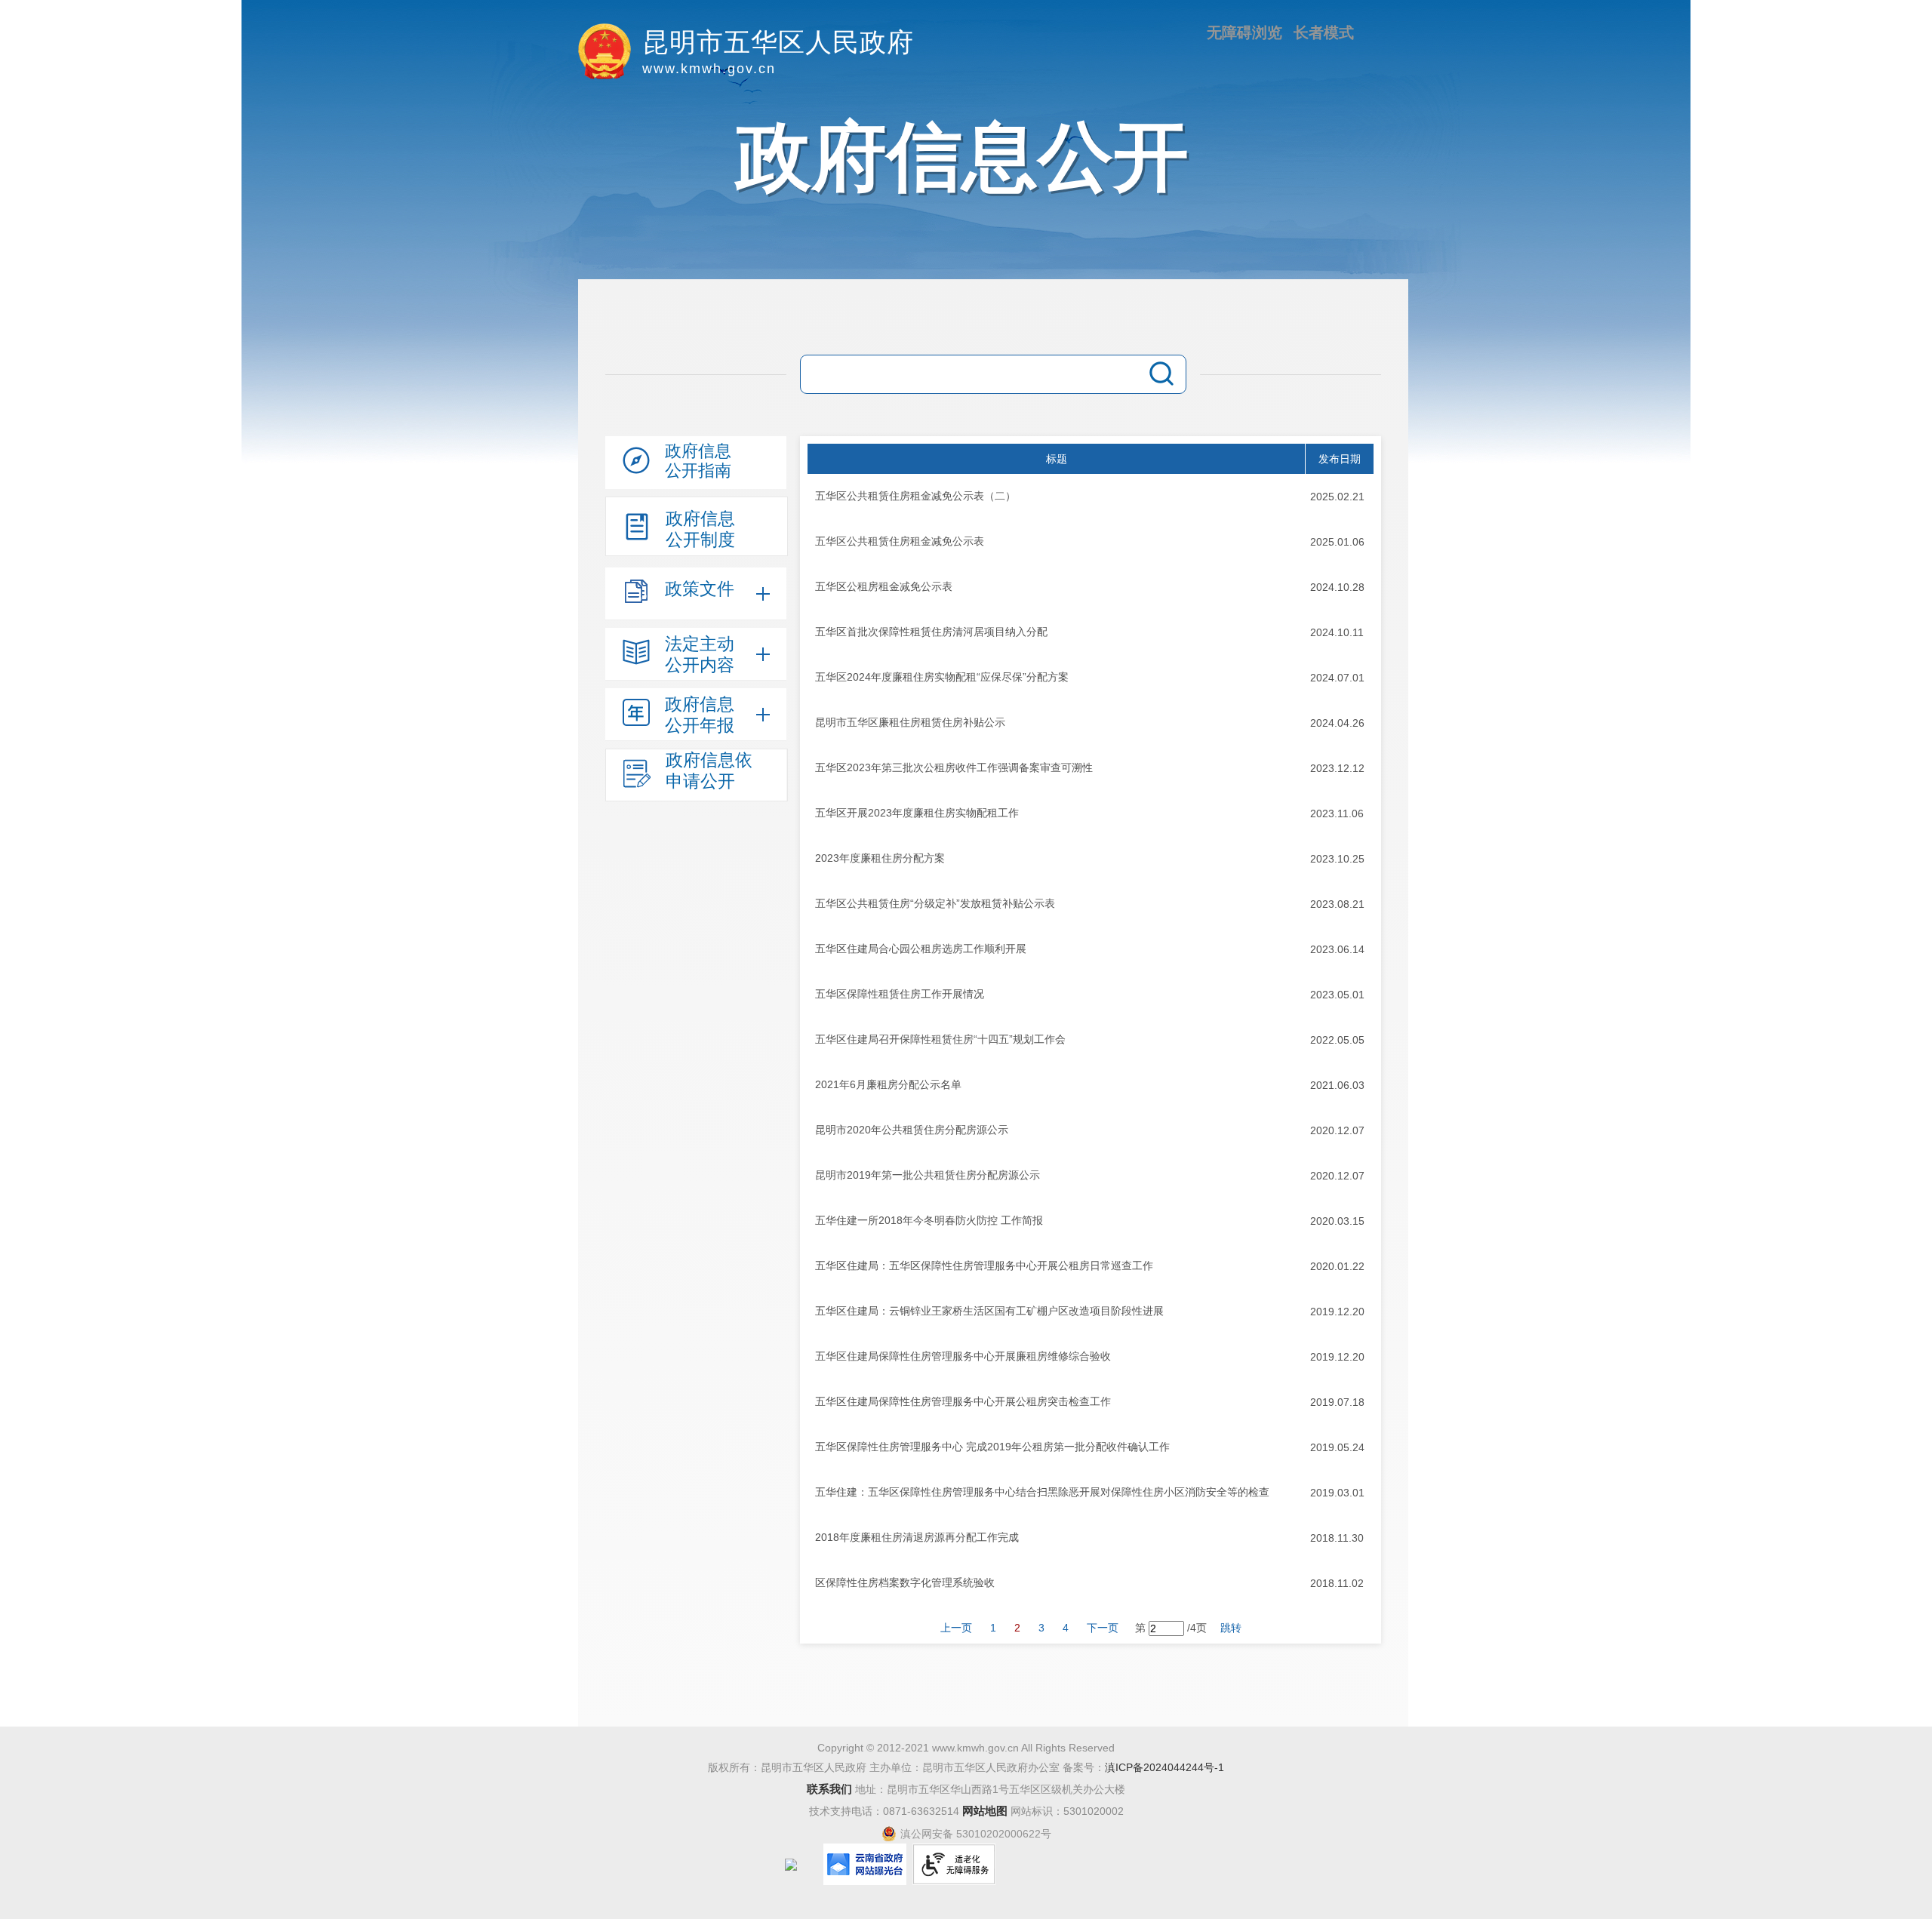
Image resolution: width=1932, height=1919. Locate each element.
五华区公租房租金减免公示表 (884, 586)
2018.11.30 (1337, 1538)
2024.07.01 (1337, 678)
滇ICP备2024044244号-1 (1164, 1767)
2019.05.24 (1337, 1447)
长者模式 (1324, 32)
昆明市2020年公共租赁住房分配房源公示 (912, 1130)
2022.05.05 (1337, 1040)
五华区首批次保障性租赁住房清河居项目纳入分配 (931, 632)
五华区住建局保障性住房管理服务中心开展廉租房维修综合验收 (963, 1356)
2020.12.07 (1337, 1130)
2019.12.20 (1337, 1312)
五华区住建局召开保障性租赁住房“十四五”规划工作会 (940, 1039)
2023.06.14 (1337, 949)
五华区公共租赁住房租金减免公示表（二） (915, 496)
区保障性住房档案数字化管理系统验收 (905, 1582)
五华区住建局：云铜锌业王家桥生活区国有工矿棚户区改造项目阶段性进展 (989, 1311)
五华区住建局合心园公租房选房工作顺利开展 (921, 949)
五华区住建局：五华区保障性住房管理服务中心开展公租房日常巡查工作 (984, 1265)
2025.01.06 (1337, 542)
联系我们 (829, 1789)
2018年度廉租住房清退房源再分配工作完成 (917, 1537)
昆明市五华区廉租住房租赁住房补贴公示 (910, 722)
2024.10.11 (1337, 632)
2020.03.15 (1337, 1221)
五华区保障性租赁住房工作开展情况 (900, 994)
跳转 (1231, 1628)
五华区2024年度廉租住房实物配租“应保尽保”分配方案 (942, 677)
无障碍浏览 (1244, 32)
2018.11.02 (1337, 1583)
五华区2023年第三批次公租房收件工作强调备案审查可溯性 (954, 767)
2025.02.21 (1337, 497)
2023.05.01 (1337, 995)
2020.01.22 (1337, 1266)
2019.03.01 (1337, 1493)
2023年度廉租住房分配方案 (880, 858)
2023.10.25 (1337, 859)
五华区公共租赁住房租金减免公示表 (900, 541)
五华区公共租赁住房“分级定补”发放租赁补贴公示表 (935, 903)
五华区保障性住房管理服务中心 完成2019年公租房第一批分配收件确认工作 (992, 1447)
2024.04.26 (1337, 723)
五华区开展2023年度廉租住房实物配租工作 (917, 813)
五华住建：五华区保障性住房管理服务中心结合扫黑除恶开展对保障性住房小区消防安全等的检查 (1042, 1492)
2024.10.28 (1337, 587)
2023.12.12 (1337, 768)
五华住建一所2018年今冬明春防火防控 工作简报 (929, 1220)
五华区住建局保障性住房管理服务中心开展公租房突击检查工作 (963, 1401)
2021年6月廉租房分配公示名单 (888, 1084)
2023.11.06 (1337, 813)
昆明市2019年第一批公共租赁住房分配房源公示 (928, 1175)
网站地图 (985, 1811)
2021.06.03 (1337, 1085)
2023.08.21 (1337, 904)
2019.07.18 (1337, 1402)
